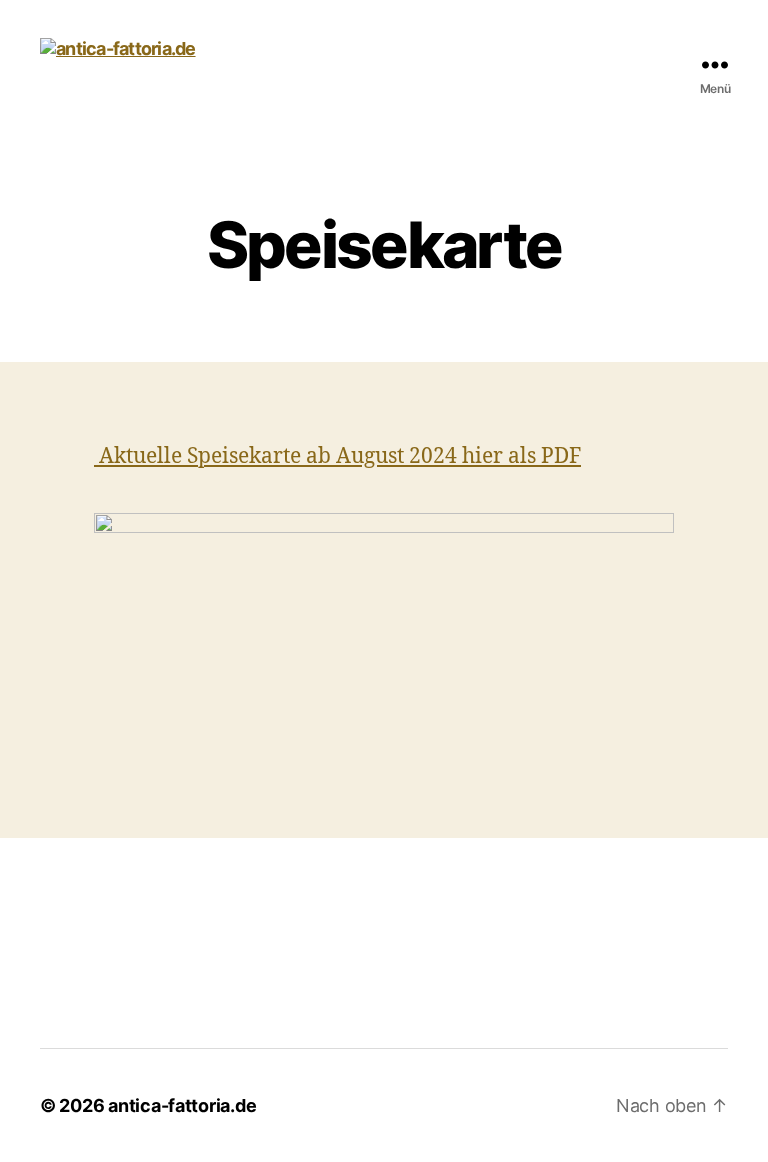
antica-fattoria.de (182, 1105)
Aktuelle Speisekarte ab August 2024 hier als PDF (337, 456)
